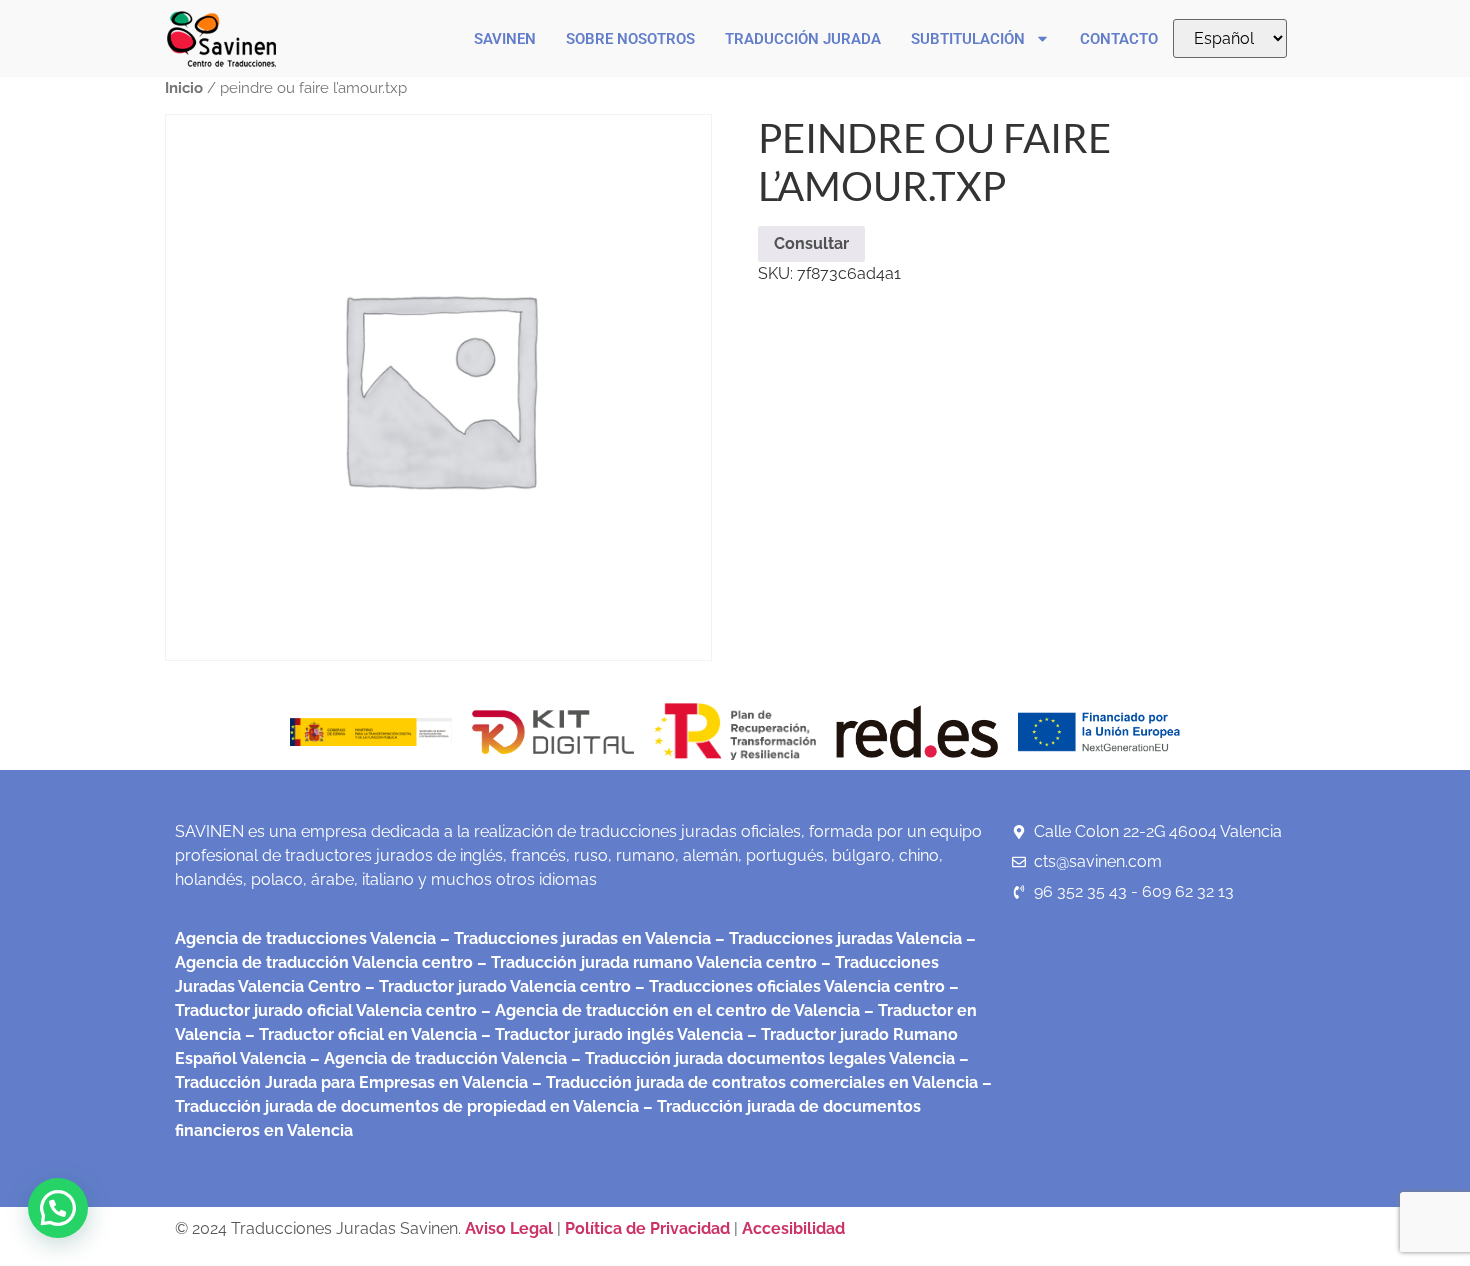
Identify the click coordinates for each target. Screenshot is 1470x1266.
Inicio (184, 87)
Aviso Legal (511, 1228)
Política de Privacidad (647, 1228)
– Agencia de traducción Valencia (436, 1058)
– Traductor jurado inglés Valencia (612, 1034)
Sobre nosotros (630, 39)
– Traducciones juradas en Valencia (573, 938)
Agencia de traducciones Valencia (305, 938)
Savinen (505, 39)
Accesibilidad (793, 1228)
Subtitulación (968, 39)
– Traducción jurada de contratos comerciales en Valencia (753, 1082)
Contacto (1119, 39)
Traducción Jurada (803, 39)
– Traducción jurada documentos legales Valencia (761, 1058)
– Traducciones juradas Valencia (836, 938)
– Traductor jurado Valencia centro (496, 986)
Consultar (811, 243)
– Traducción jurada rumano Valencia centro (645, 962)
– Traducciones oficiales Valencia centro (788, 986)
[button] (58, 1208)
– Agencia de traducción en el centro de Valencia (668, 1010)
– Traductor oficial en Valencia (361, 1034)
